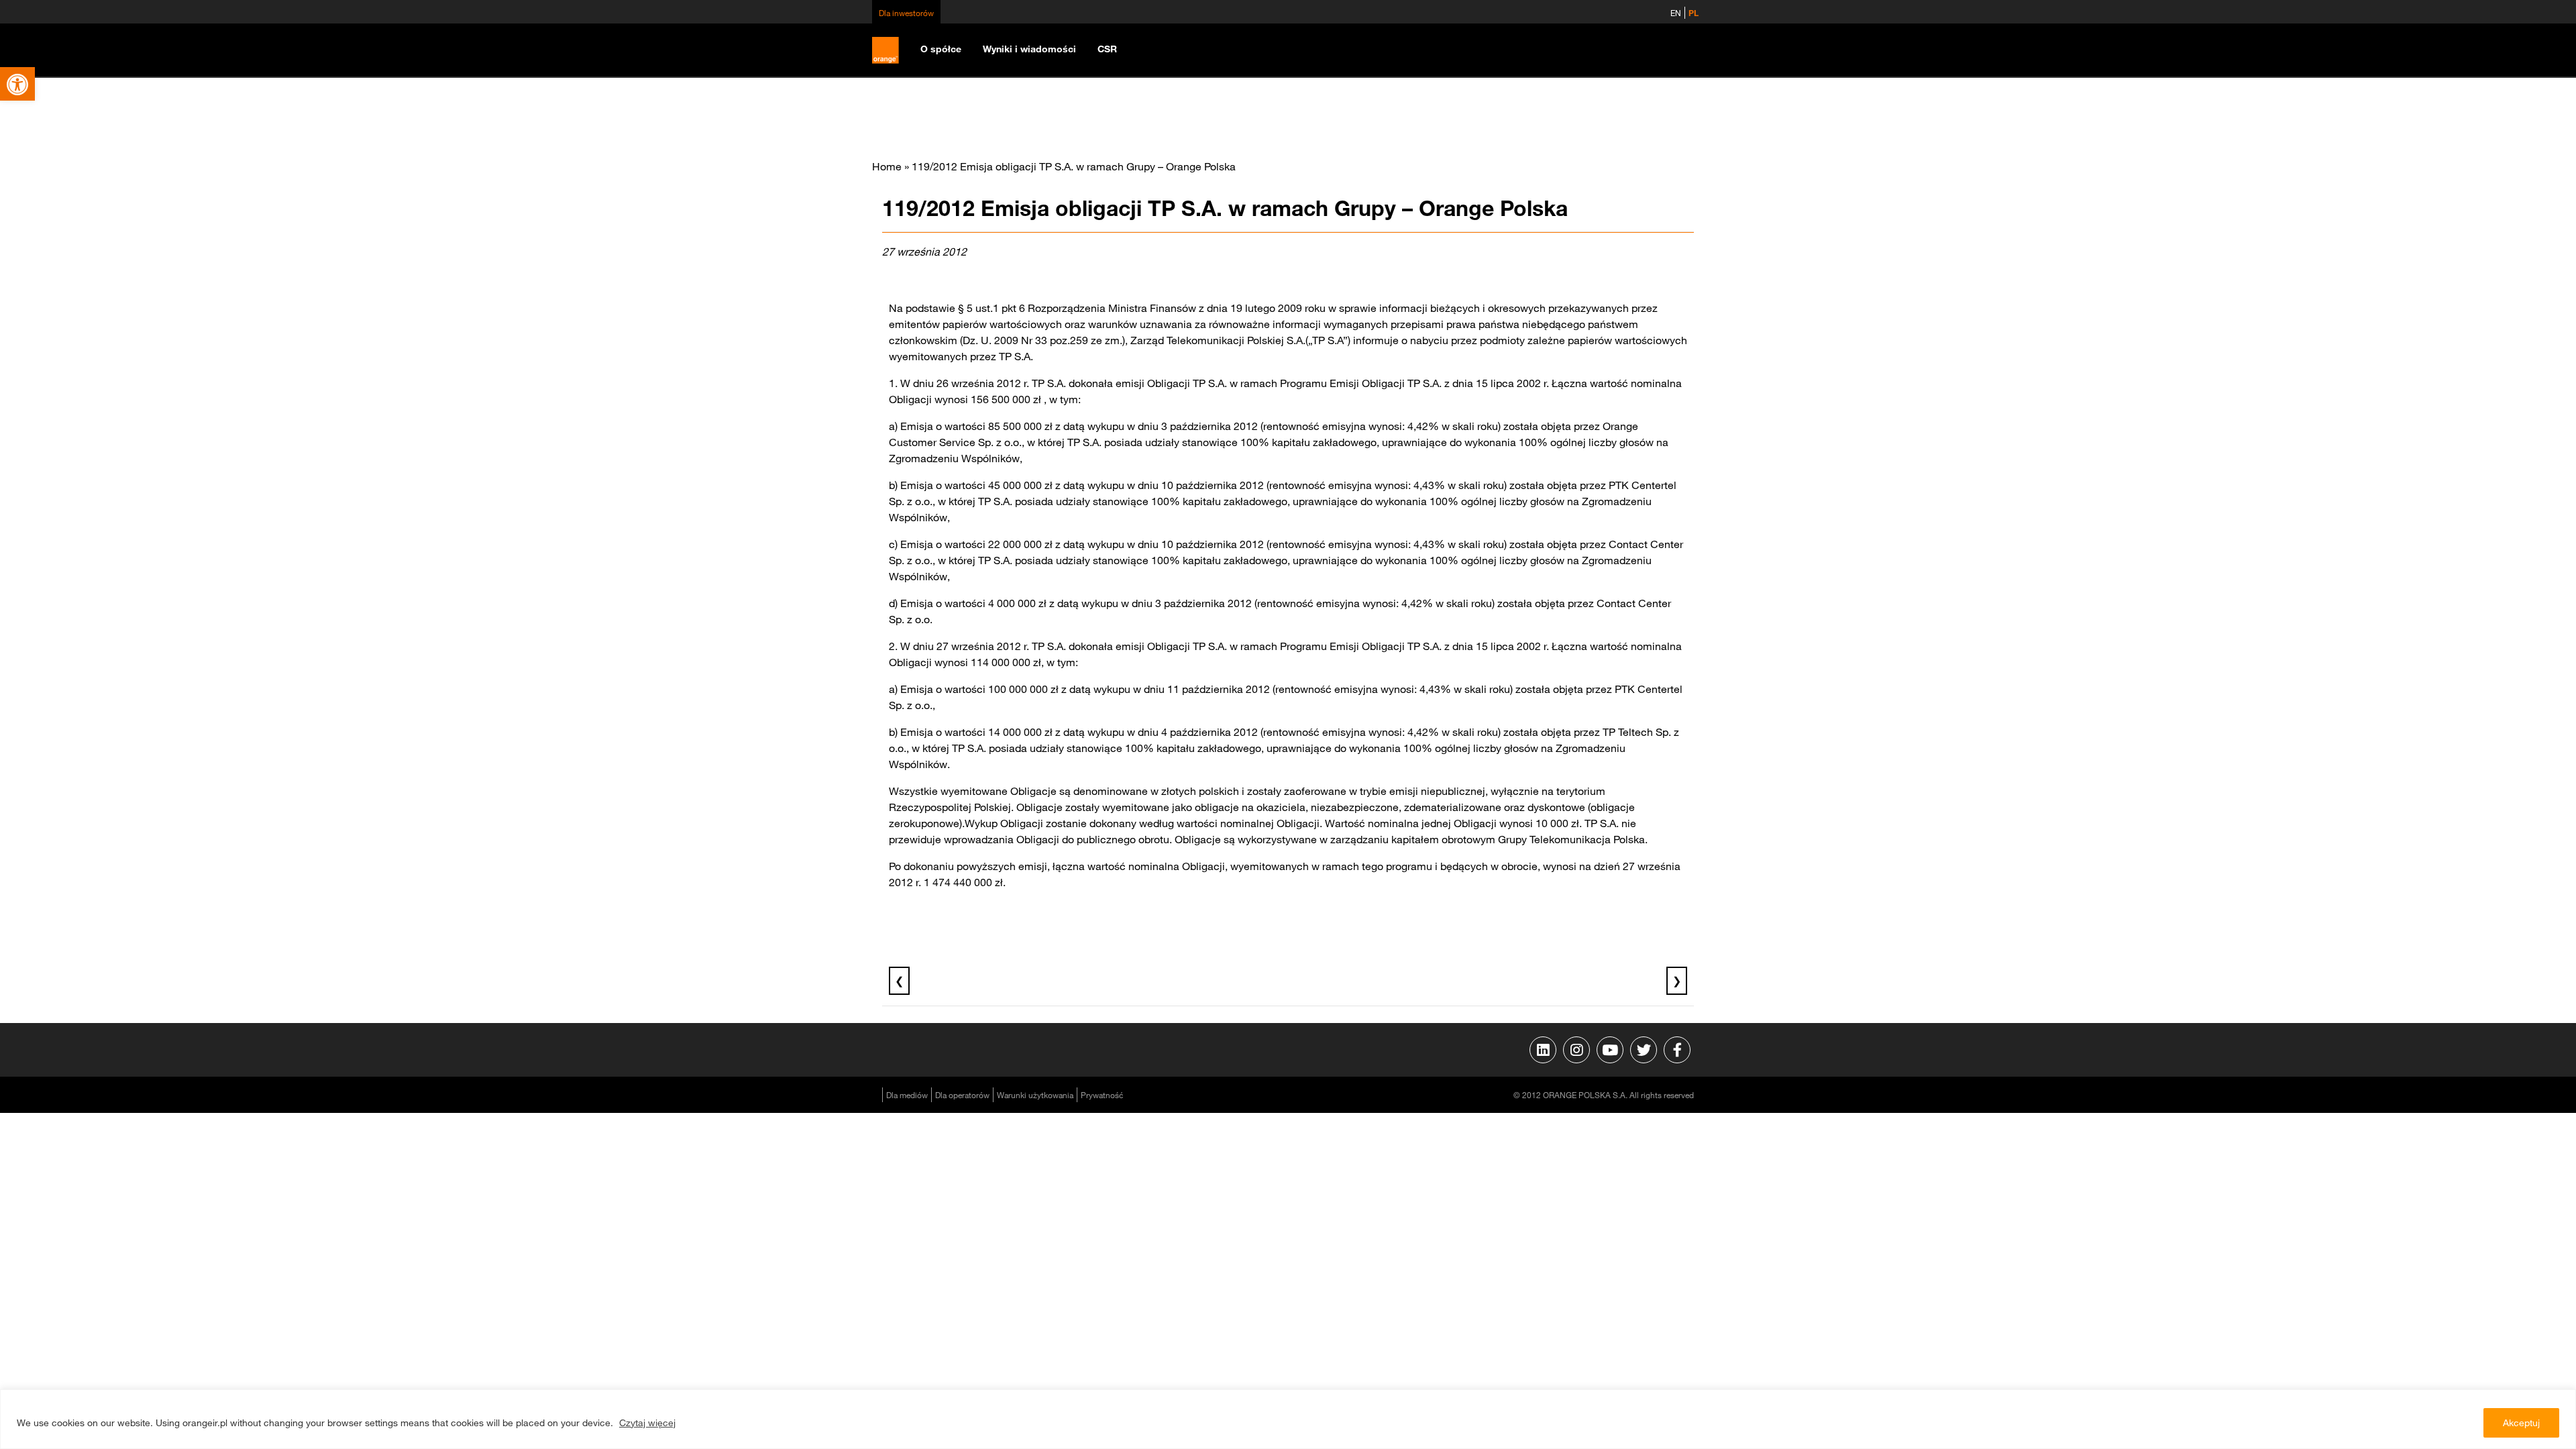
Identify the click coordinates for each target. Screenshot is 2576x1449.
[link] (17, 84)
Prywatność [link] (1102, 1095)
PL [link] (1694, 13)
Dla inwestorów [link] (906, 13)
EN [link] (1676, 13)
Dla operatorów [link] (962, 1095)
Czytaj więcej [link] (647, 1423)
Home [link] (887, 166)
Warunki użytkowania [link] (1035, 1095)
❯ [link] (1677, 981)
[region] (1288, 1419)
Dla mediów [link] (907, 1095)
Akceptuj (2521, 1423)
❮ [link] (899, 981)
